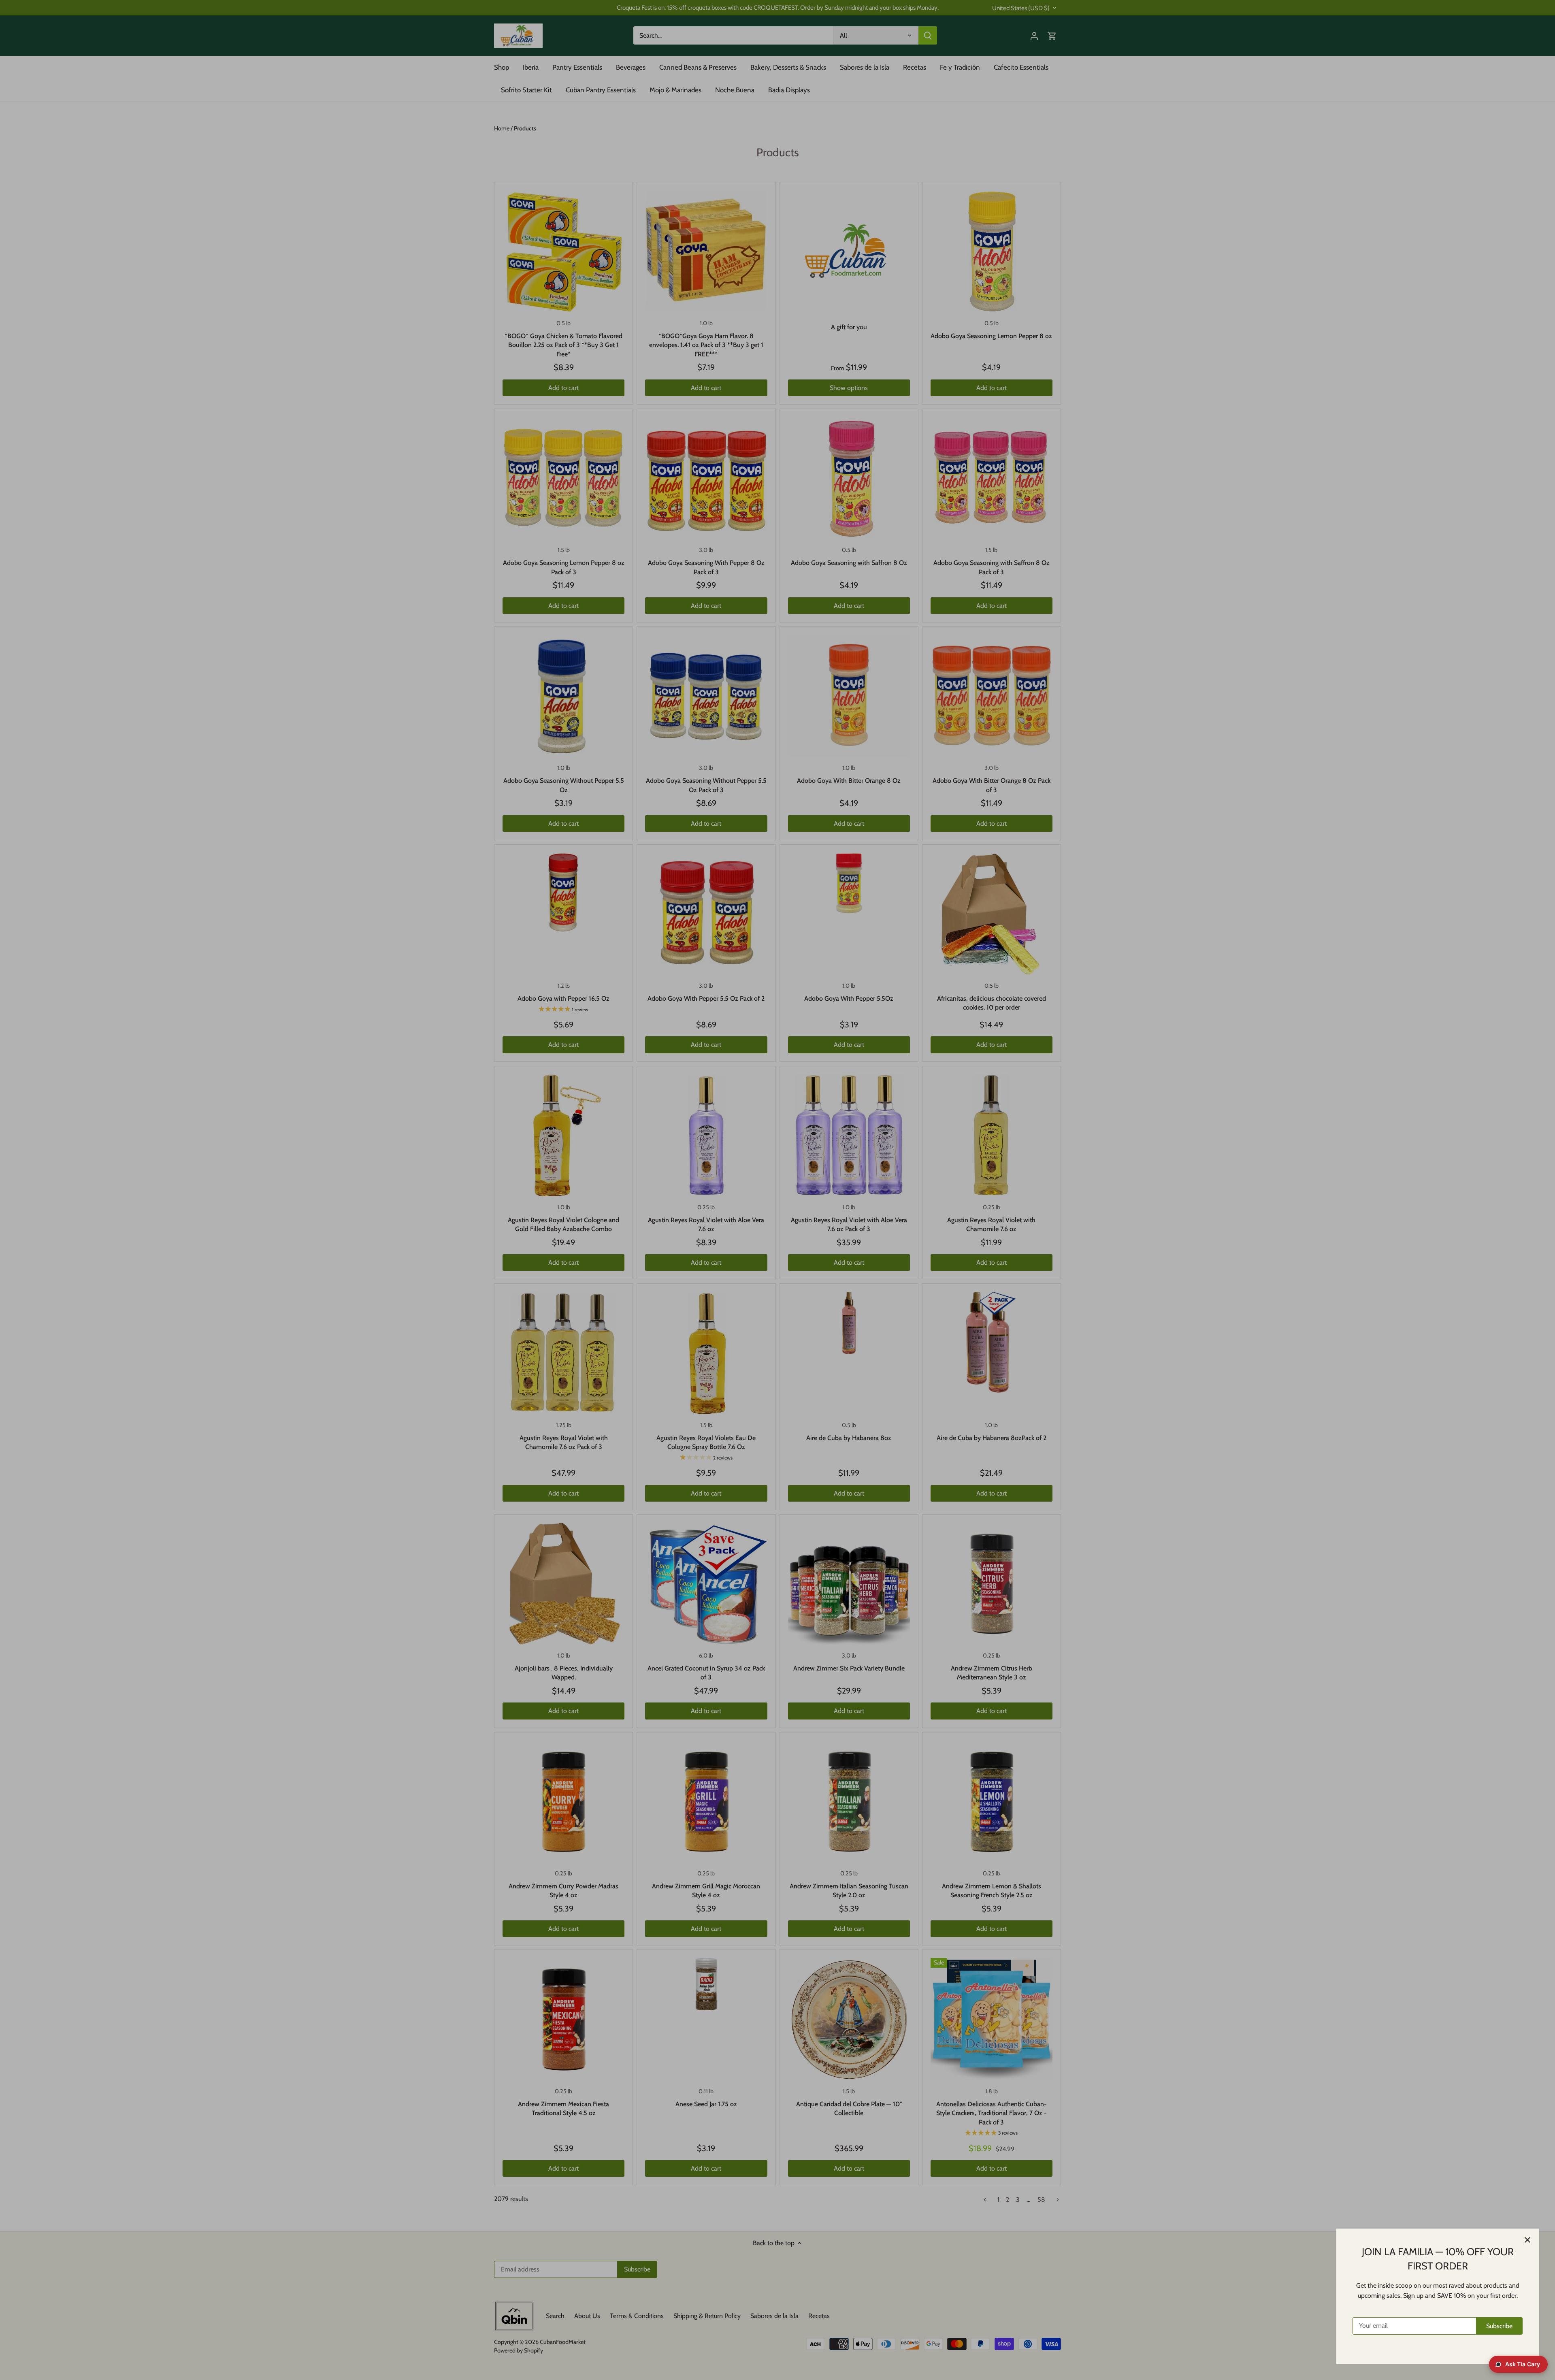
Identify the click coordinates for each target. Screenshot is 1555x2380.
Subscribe (1499, 2326)
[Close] (1527, 2240)
